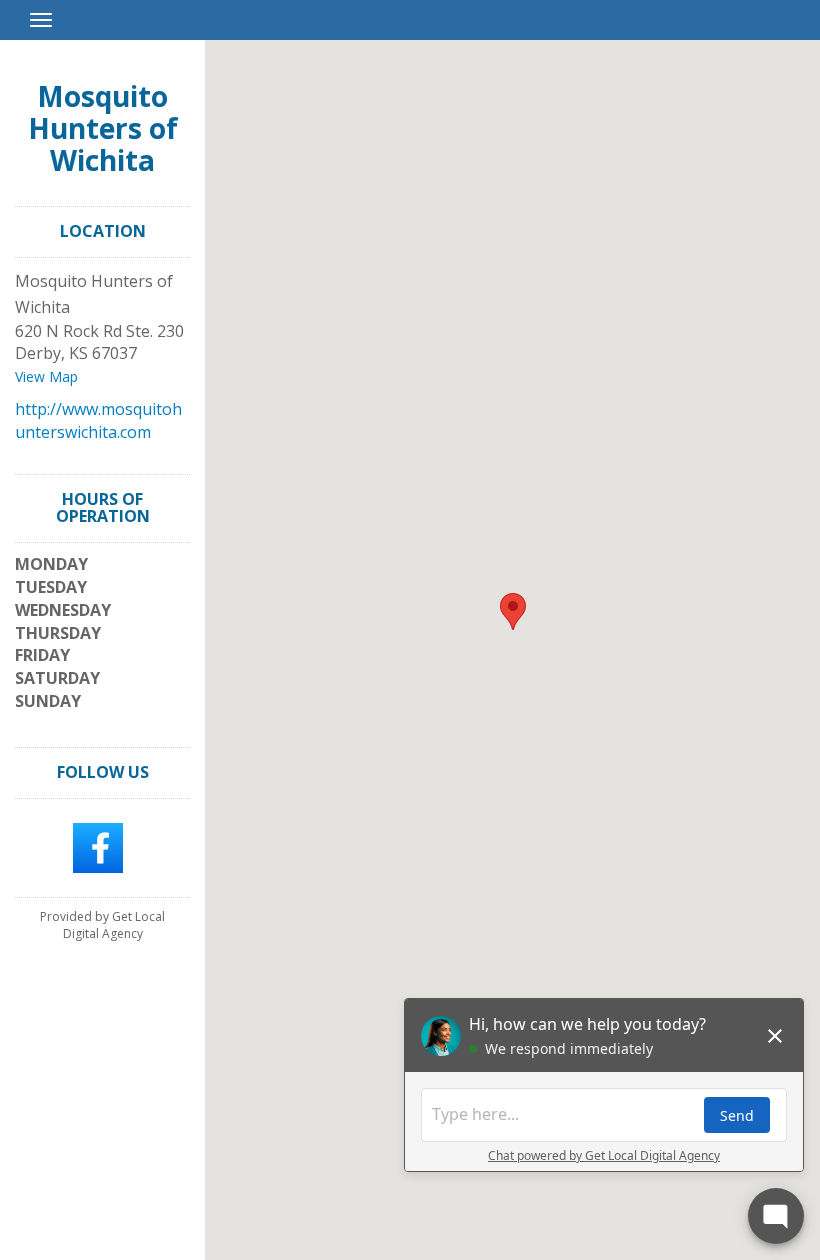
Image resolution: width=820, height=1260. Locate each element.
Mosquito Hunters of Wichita (103, 128)
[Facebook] (98, 846)
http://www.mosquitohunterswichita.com (98, 420)
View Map (46, 376)
